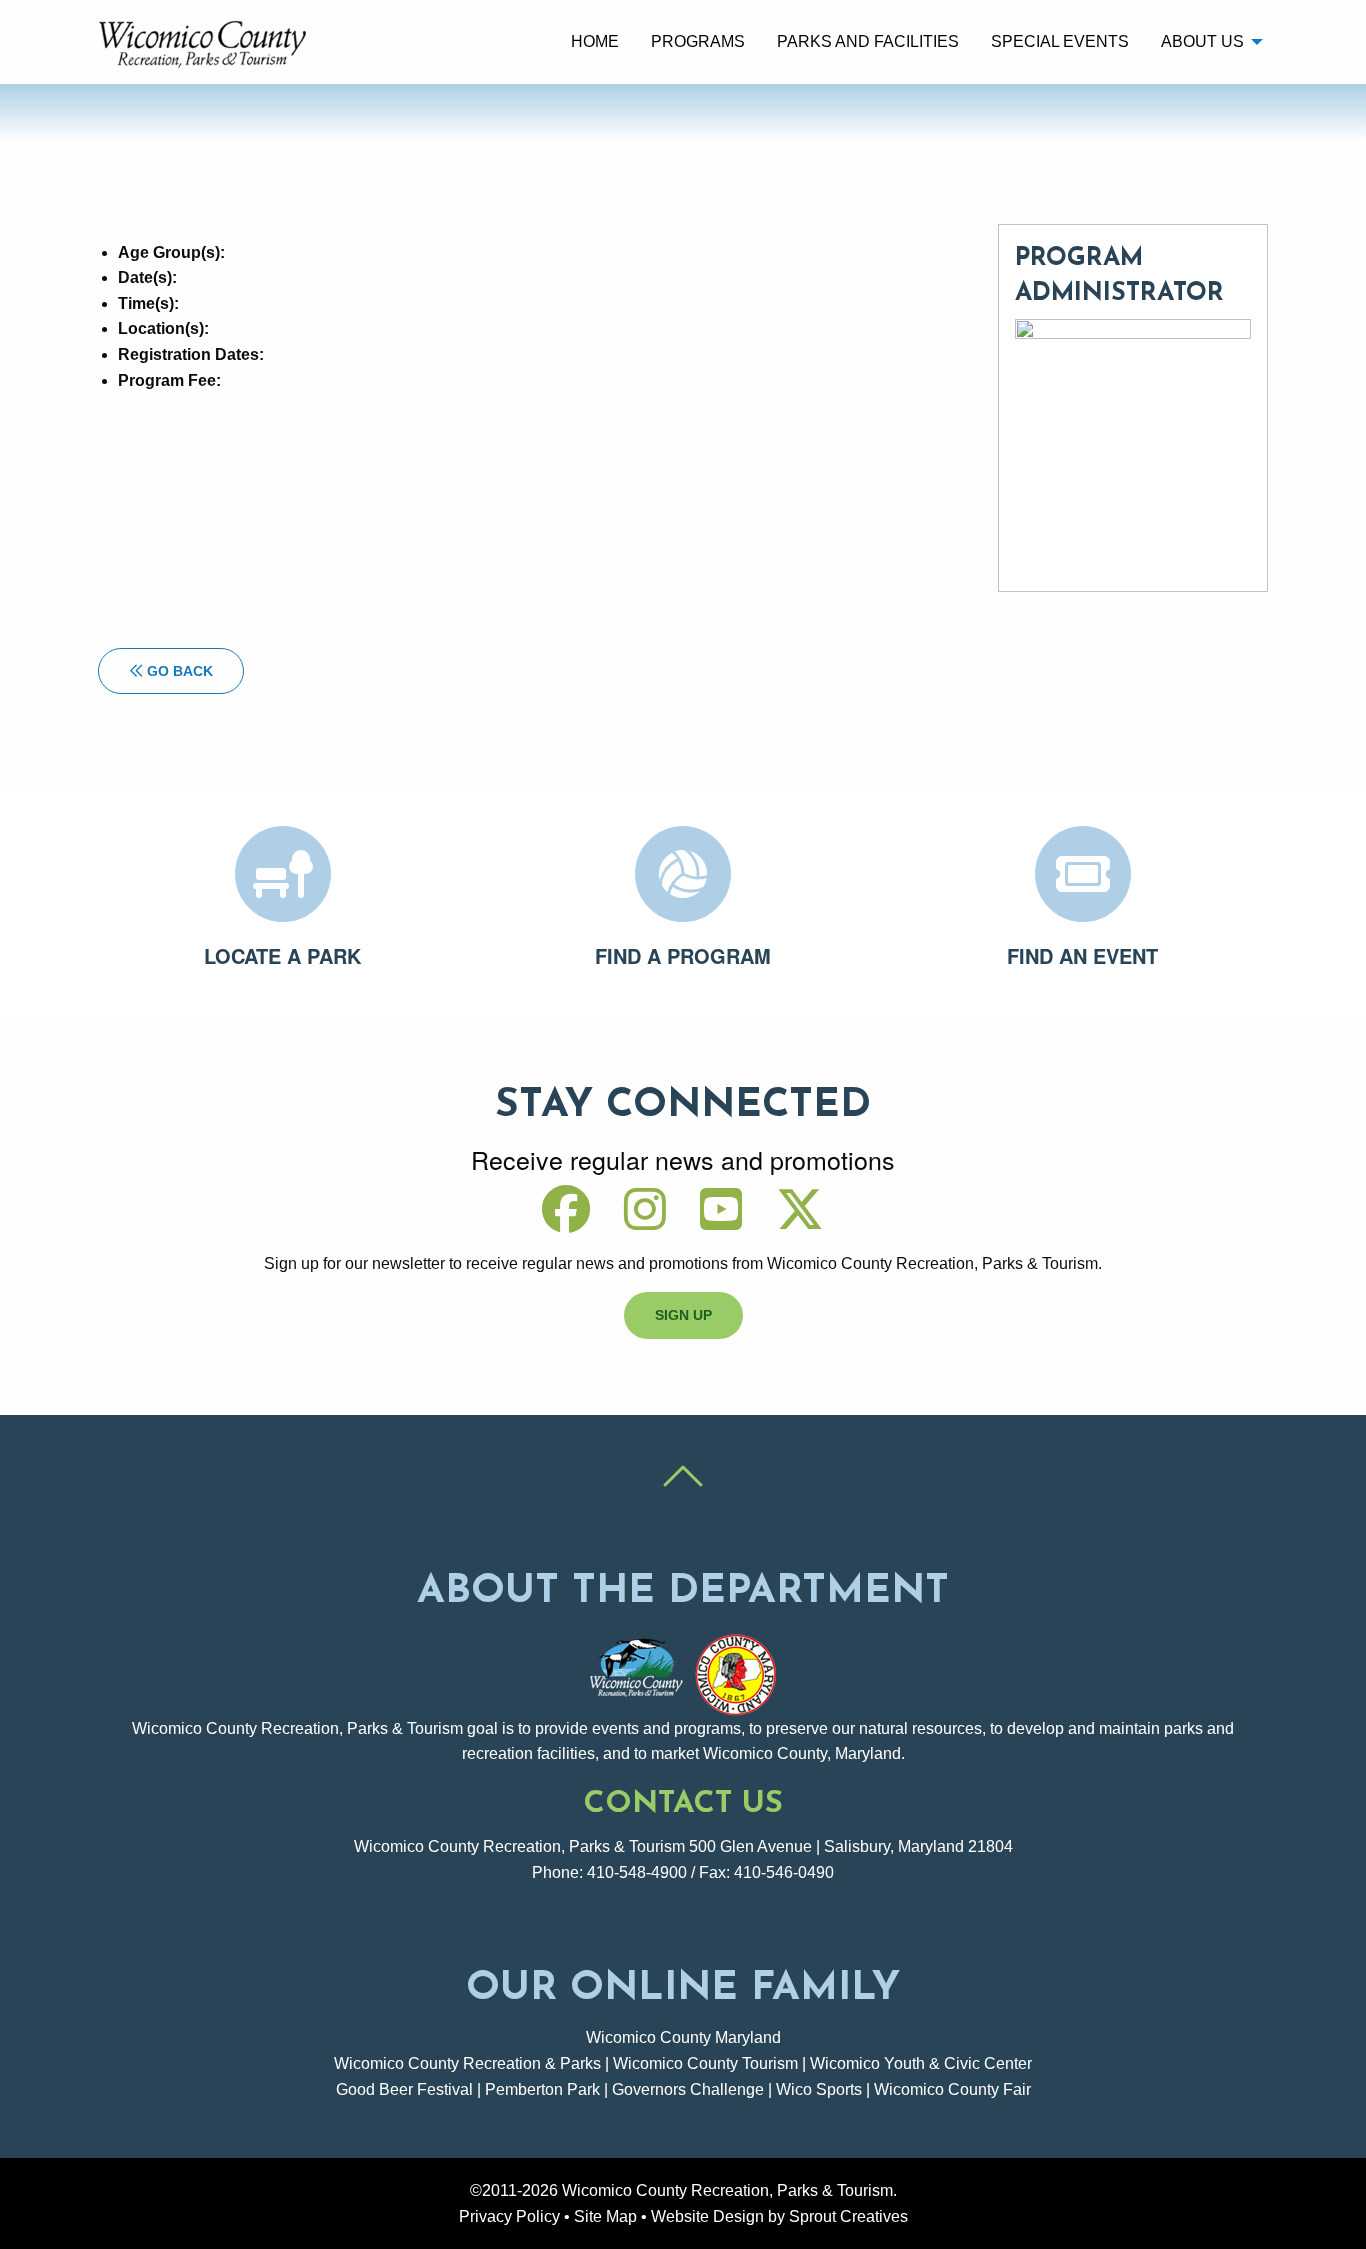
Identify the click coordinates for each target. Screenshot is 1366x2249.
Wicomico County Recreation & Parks (467, 2063)
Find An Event (1082, 955)
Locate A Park (282, 955)
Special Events (1060, 41)
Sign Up (683, 1315)
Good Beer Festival (404, 2089)
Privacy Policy (509, 2216)
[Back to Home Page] (206, 40)
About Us (1202, 41)
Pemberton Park (542, 2089)
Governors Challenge (688, 2089)
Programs (698, 41)
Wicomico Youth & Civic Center (921, 2063)
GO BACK (178, 671)
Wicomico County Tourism (705, 2063)
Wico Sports (819, 2089)
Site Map (605, 2216)
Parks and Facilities (868, 41)
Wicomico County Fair (952, 2089)
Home (595, 41)
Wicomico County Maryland (683, 2037)
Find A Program (683, 955)
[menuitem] (595, 42)
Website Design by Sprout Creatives (779, 2216)
